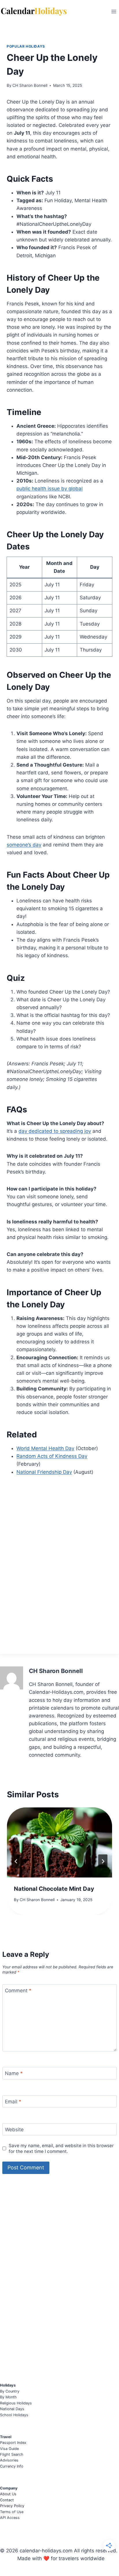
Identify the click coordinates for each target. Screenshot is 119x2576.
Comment (18, 1991)
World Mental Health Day (45, 1448)
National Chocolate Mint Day (54, 1889)
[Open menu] (114, 11)
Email (13, 2102)
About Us (8, 2494)
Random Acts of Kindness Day (52, 1456)
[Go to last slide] (16, 1861)
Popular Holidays (26, 46)
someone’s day (24, 845)
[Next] (103, 1861)
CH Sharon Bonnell (30, 85)
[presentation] (59, 1842)
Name (14, 2073)
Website (14, 2130)
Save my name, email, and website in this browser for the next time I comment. (61, 2148)
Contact (7, 2500)
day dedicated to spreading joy (55, 1131)
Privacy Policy (12, 2506)
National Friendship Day (44, 1472)
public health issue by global (50, 489)
